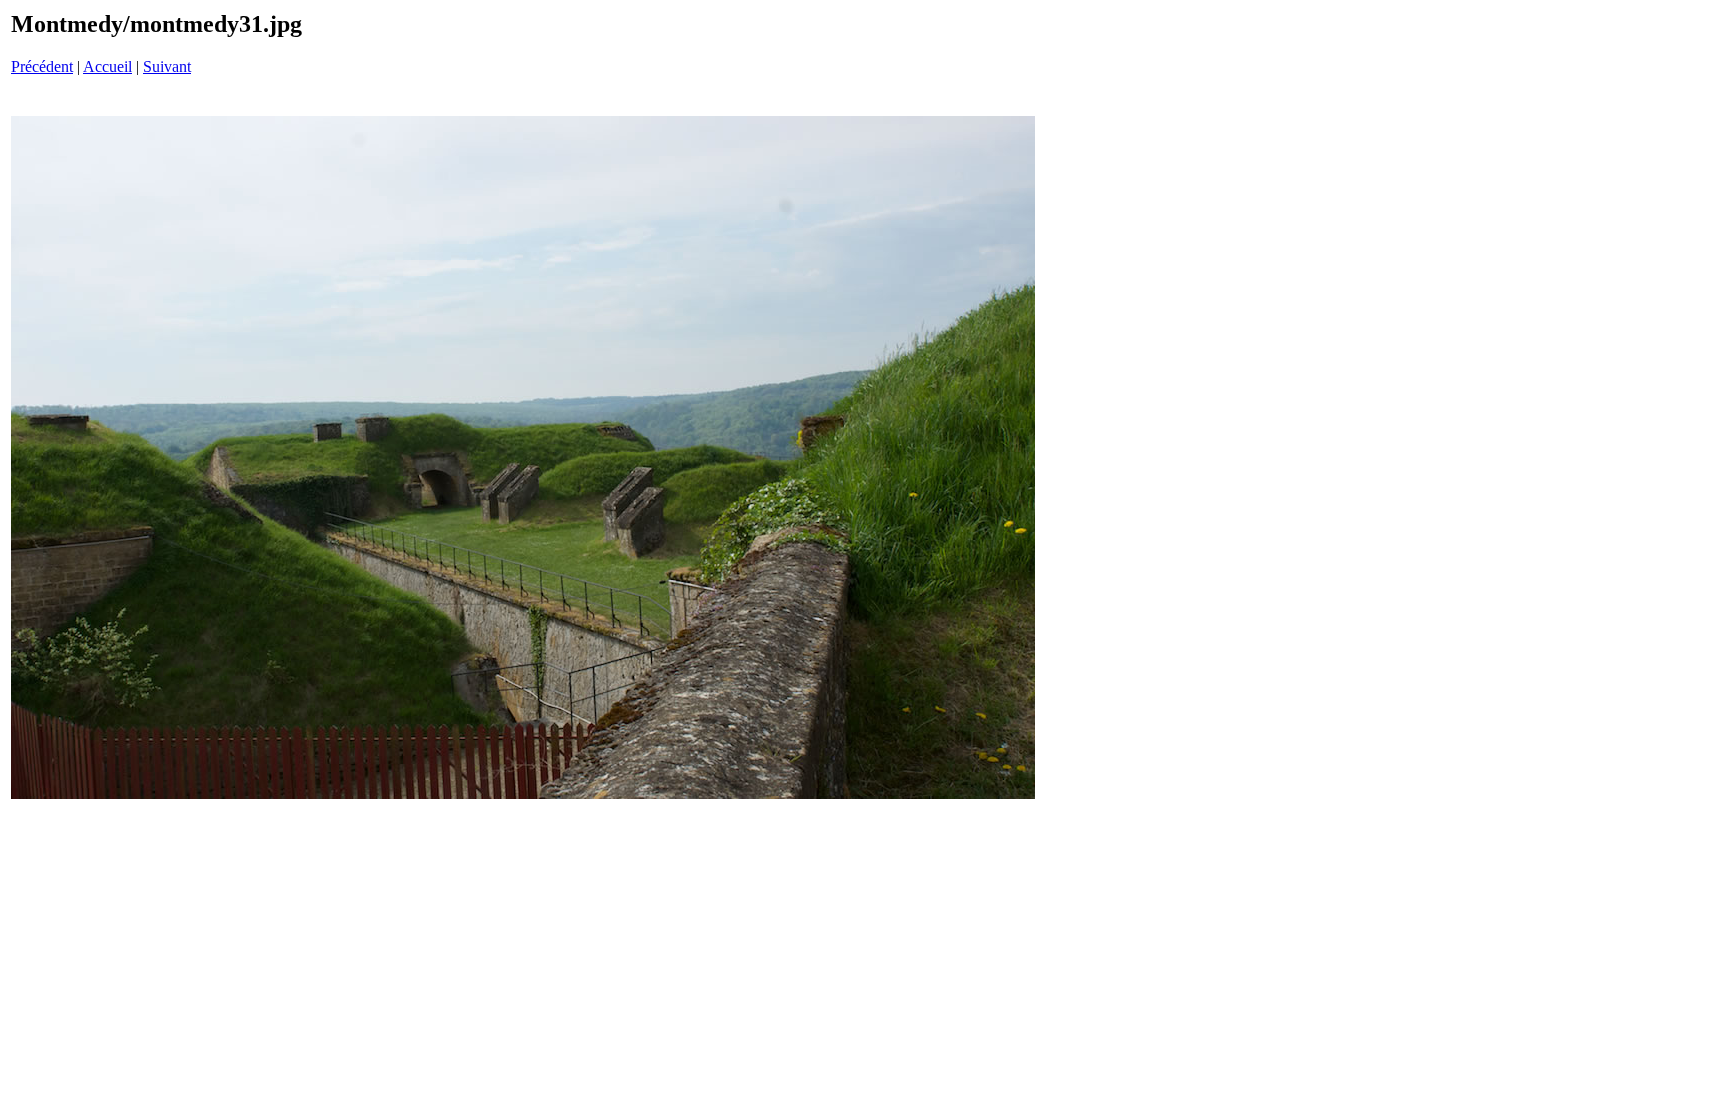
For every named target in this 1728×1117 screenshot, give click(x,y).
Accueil (107, 66)
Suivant (167, 66)
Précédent (42, 66)
